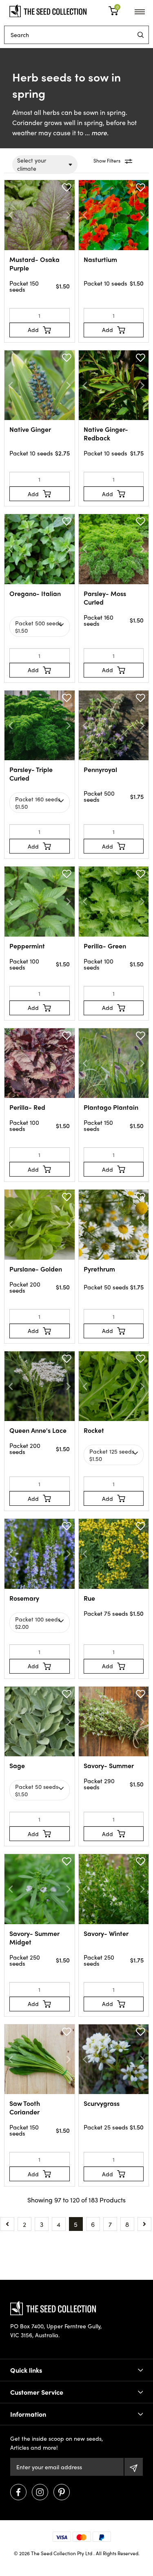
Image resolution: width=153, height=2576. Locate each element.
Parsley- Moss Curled (105, 598)
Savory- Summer (109, 1765)
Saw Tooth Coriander (25, 2107)
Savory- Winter (106, 1933)
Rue (89, 1598)
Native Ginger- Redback (106, 433)
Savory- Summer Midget (34, 1938)
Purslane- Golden (36, 1269)
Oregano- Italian (35, 593)
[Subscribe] (134, 2467)
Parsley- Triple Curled (31, 774)
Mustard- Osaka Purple (34, 264)
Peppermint (27, 946)
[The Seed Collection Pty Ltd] (48, 10)
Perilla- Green (105, 946)
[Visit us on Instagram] (40, 2492)
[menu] (141, 35)
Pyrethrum (99, 1269)
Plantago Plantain (111, 1107)
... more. (96, 133)
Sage (17, 1765)
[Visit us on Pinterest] (62, 2492)
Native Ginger (30, 429)
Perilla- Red (27, 1107)
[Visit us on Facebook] (18, 2492)
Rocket (94, 1430)
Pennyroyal (100, 769)
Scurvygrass (102, 2103)
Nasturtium (100, 259)
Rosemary (24, 1598)
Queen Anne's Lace (38, 1430)
